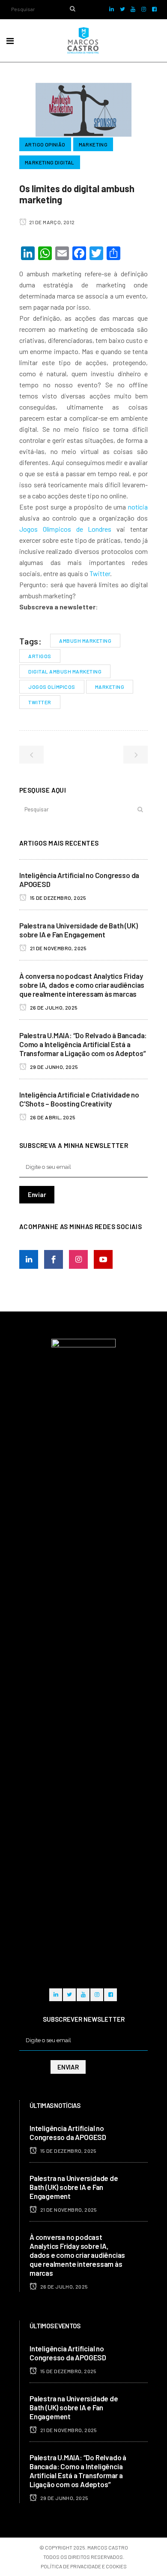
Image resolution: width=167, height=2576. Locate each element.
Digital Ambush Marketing (65, 671)
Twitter (100, 573)
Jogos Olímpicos (52, 687)
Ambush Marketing (85, 641)
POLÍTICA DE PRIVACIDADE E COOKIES (84, 2566)
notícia (138, 507)
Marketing (110, 687)
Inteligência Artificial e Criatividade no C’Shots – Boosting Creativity (79, 1099)
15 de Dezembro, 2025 (57, 898)
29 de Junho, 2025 (53, 1067)
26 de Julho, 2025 (53, 1007)
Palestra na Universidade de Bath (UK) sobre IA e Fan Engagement (79, 930)
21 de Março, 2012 (51, 222)
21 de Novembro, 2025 (58, 948)
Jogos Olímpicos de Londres (65, 529)
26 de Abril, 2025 (52, 1117)
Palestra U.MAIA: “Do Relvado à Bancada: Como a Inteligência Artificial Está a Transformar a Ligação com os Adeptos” (83, 1044)
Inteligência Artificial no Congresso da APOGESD (68, 2133)
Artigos (40, 656)
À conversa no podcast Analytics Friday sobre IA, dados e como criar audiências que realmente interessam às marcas (82, 985)
